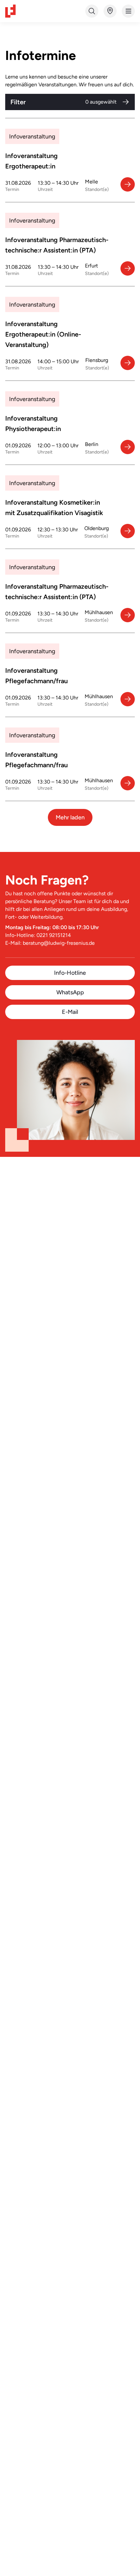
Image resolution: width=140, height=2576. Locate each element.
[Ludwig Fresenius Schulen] (10, 11)
